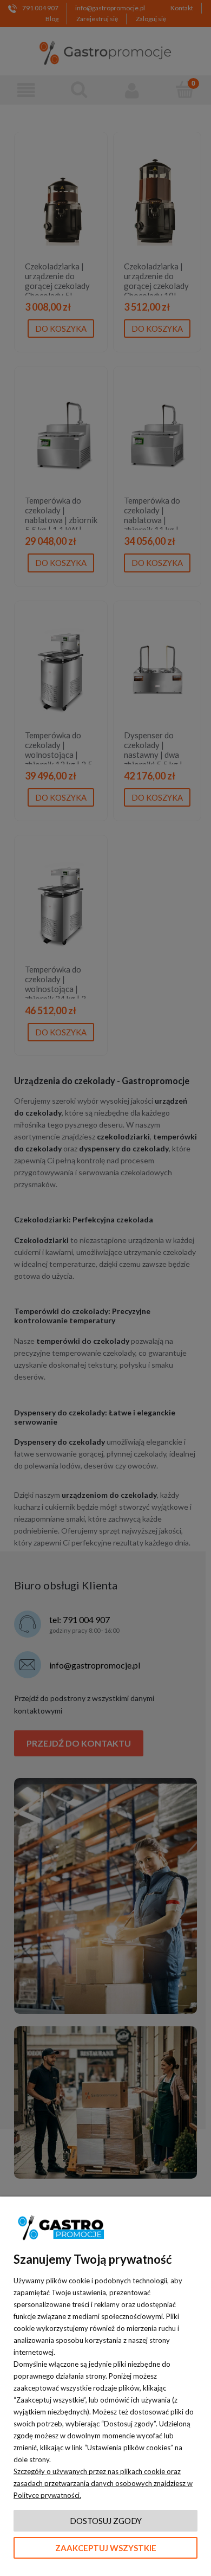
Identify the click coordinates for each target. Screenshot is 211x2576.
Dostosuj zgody (106, 2521)
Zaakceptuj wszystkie (106, 2548)
